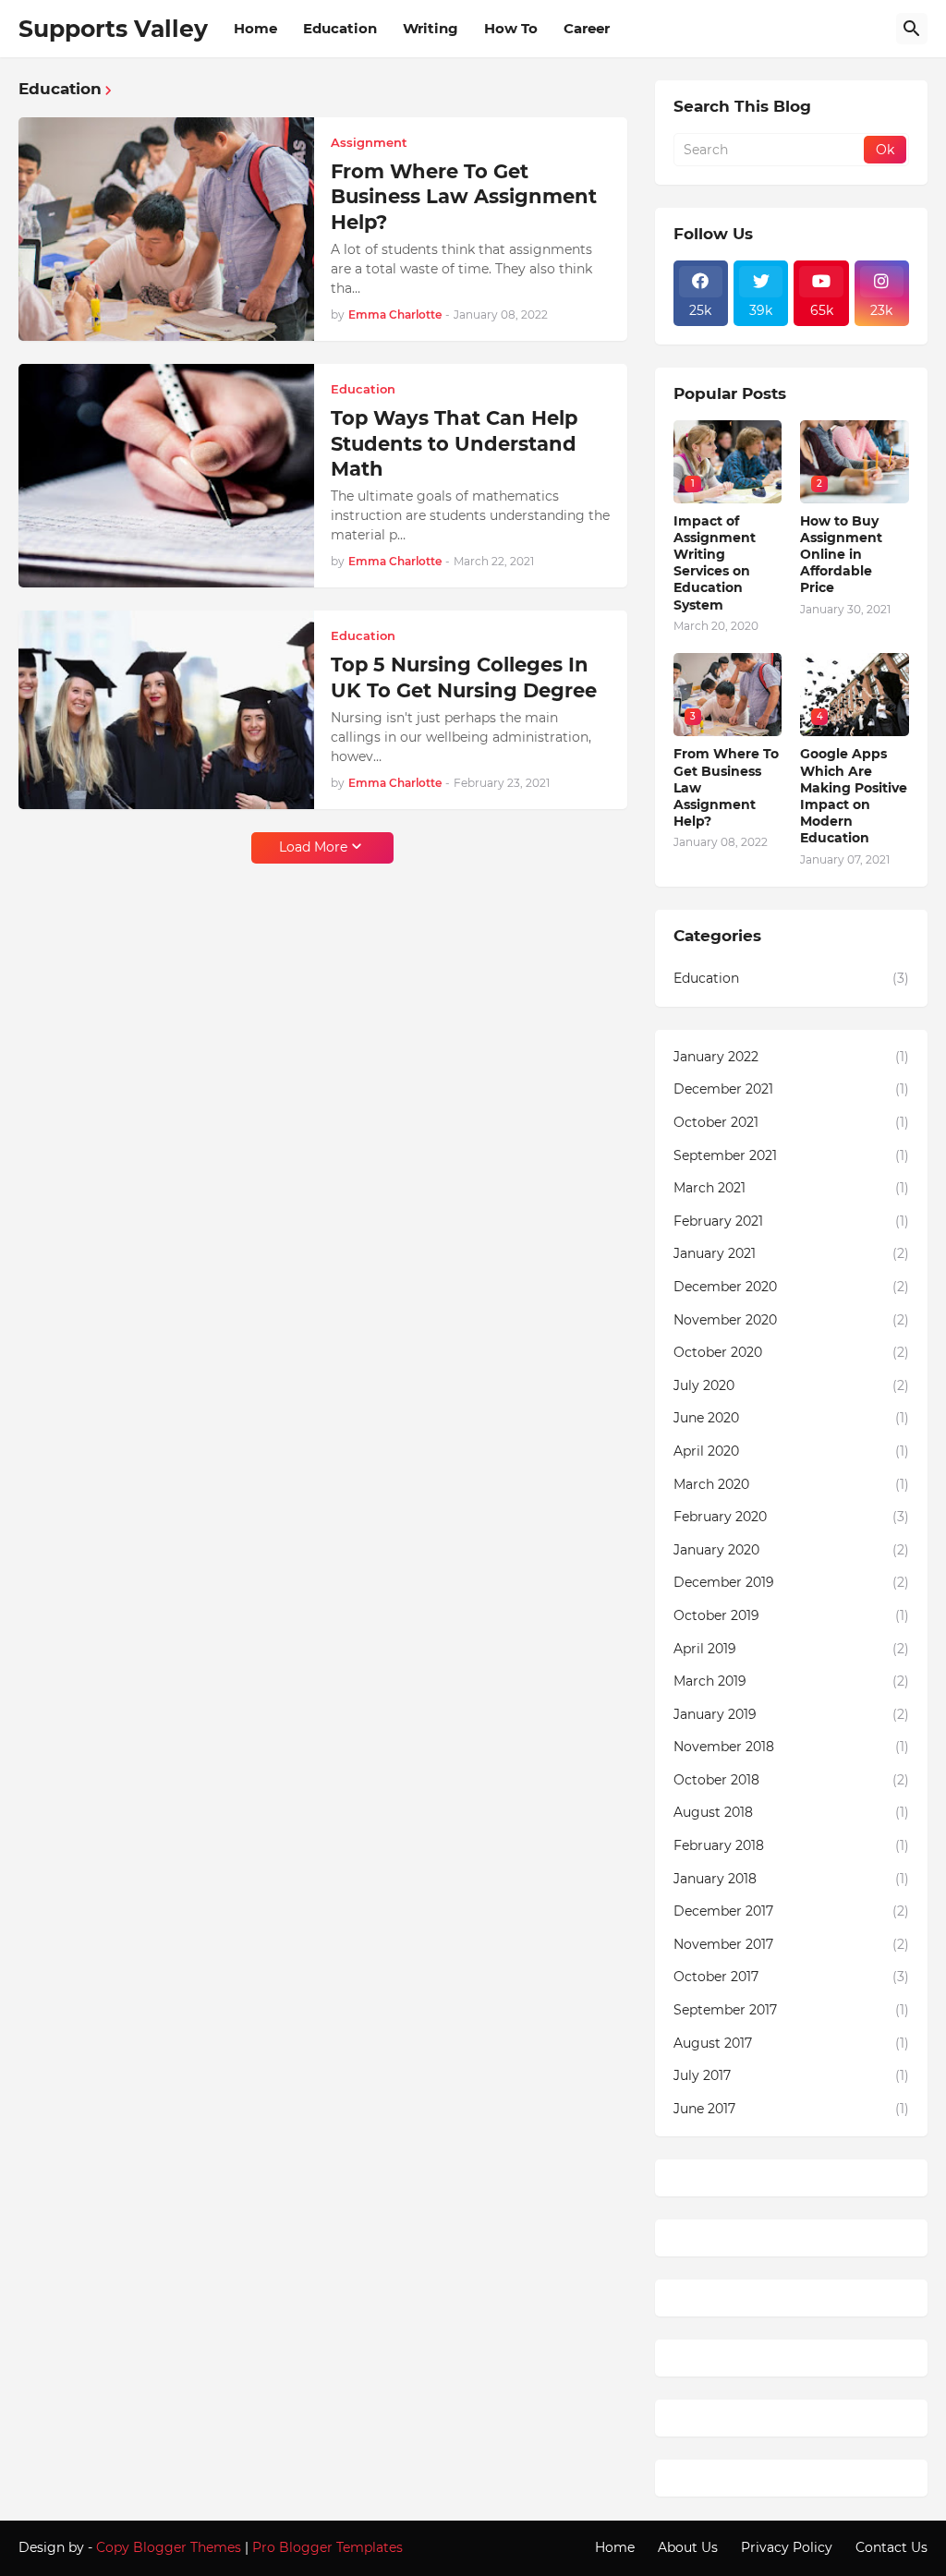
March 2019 (791, 1681)
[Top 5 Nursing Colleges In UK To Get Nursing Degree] (166, 710)
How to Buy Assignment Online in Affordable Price (841, 555)
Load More (313, 847)
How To (511, 28)
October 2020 (791, 1352)
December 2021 (791, 1089)
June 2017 (791, 2109)
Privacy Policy (787, 2547)
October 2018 (791, 1780)
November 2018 (791, 1747)
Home (255, 28)
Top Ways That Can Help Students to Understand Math (454, 443)
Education (340, 28)
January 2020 (791, 1550)
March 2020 (791, 1484)
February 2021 (791, 1221)
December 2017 (791, 1911)
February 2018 (791, 1845)
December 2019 (791, 1582)
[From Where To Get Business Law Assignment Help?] (166, 229)
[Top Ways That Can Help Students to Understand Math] (166, 476)
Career (587, 28)
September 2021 (791, 1155)
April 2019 (791, 1649)
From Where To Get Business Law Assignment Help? (464, 197)
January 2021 (791, 1253)
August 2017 (791, 2043)
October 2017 (791, 1977)
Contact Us (891, 2547)
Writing (431, 28)
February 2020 (791, 1517)
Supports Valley (113, 29)
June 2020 (791, 1418)
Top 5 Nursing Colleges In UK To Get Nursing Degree (464, 677)
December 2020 (791, 1287)
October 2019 (791, 1615)
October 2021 (791, 1122)
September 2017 (791, 2010)
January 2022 (791, 1057)
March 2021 (791, 1188)
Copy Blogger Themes (169, 2547)
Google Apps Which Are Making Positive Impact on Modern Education (854, 796)
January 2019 (791, 1714)
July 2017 (791, 2075)
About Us (688, 2547)
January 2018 (791, 1879)
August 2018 (791, 1812)
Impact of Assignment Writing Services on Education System (715, 563)
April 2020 (791, 1451)
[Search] (912, 29)
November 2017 (791, 1944)
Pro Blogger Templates (327, 2547)
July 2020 (791, 1385)
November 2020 (791, 1320)
